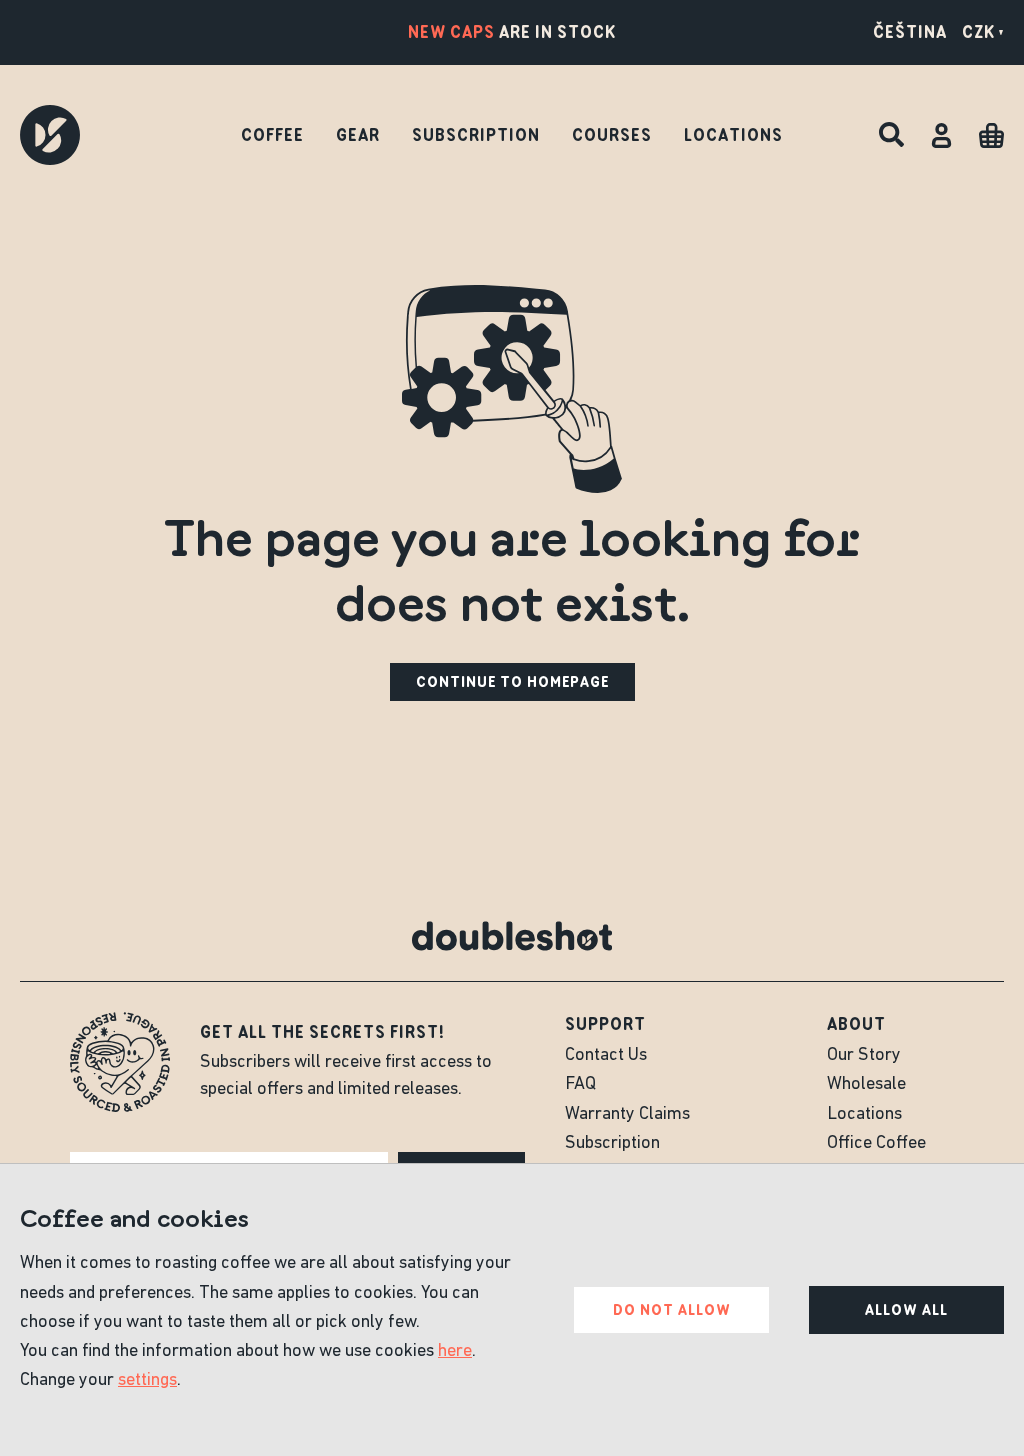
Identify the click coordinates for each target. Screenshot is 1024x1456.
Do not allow (672, 1310)
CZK (978, 32)
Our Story (864, 1056)
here (455, 1352)
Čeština (910, 32)
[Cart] (991, 135)
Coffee (272, 135)
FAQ (580, 1085)
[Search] (891, 135)
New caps (451, 32)
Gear (358, 135)
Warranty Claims (627, 1115)
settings (147, 1381)
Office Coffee (876, 1144)
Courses (612, 135)
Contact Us (606, 1056)
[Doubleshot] (50, 135)
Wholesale (866, 1085)
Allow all (906, 1310)
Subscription (476, 135)
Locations (733, 135)
